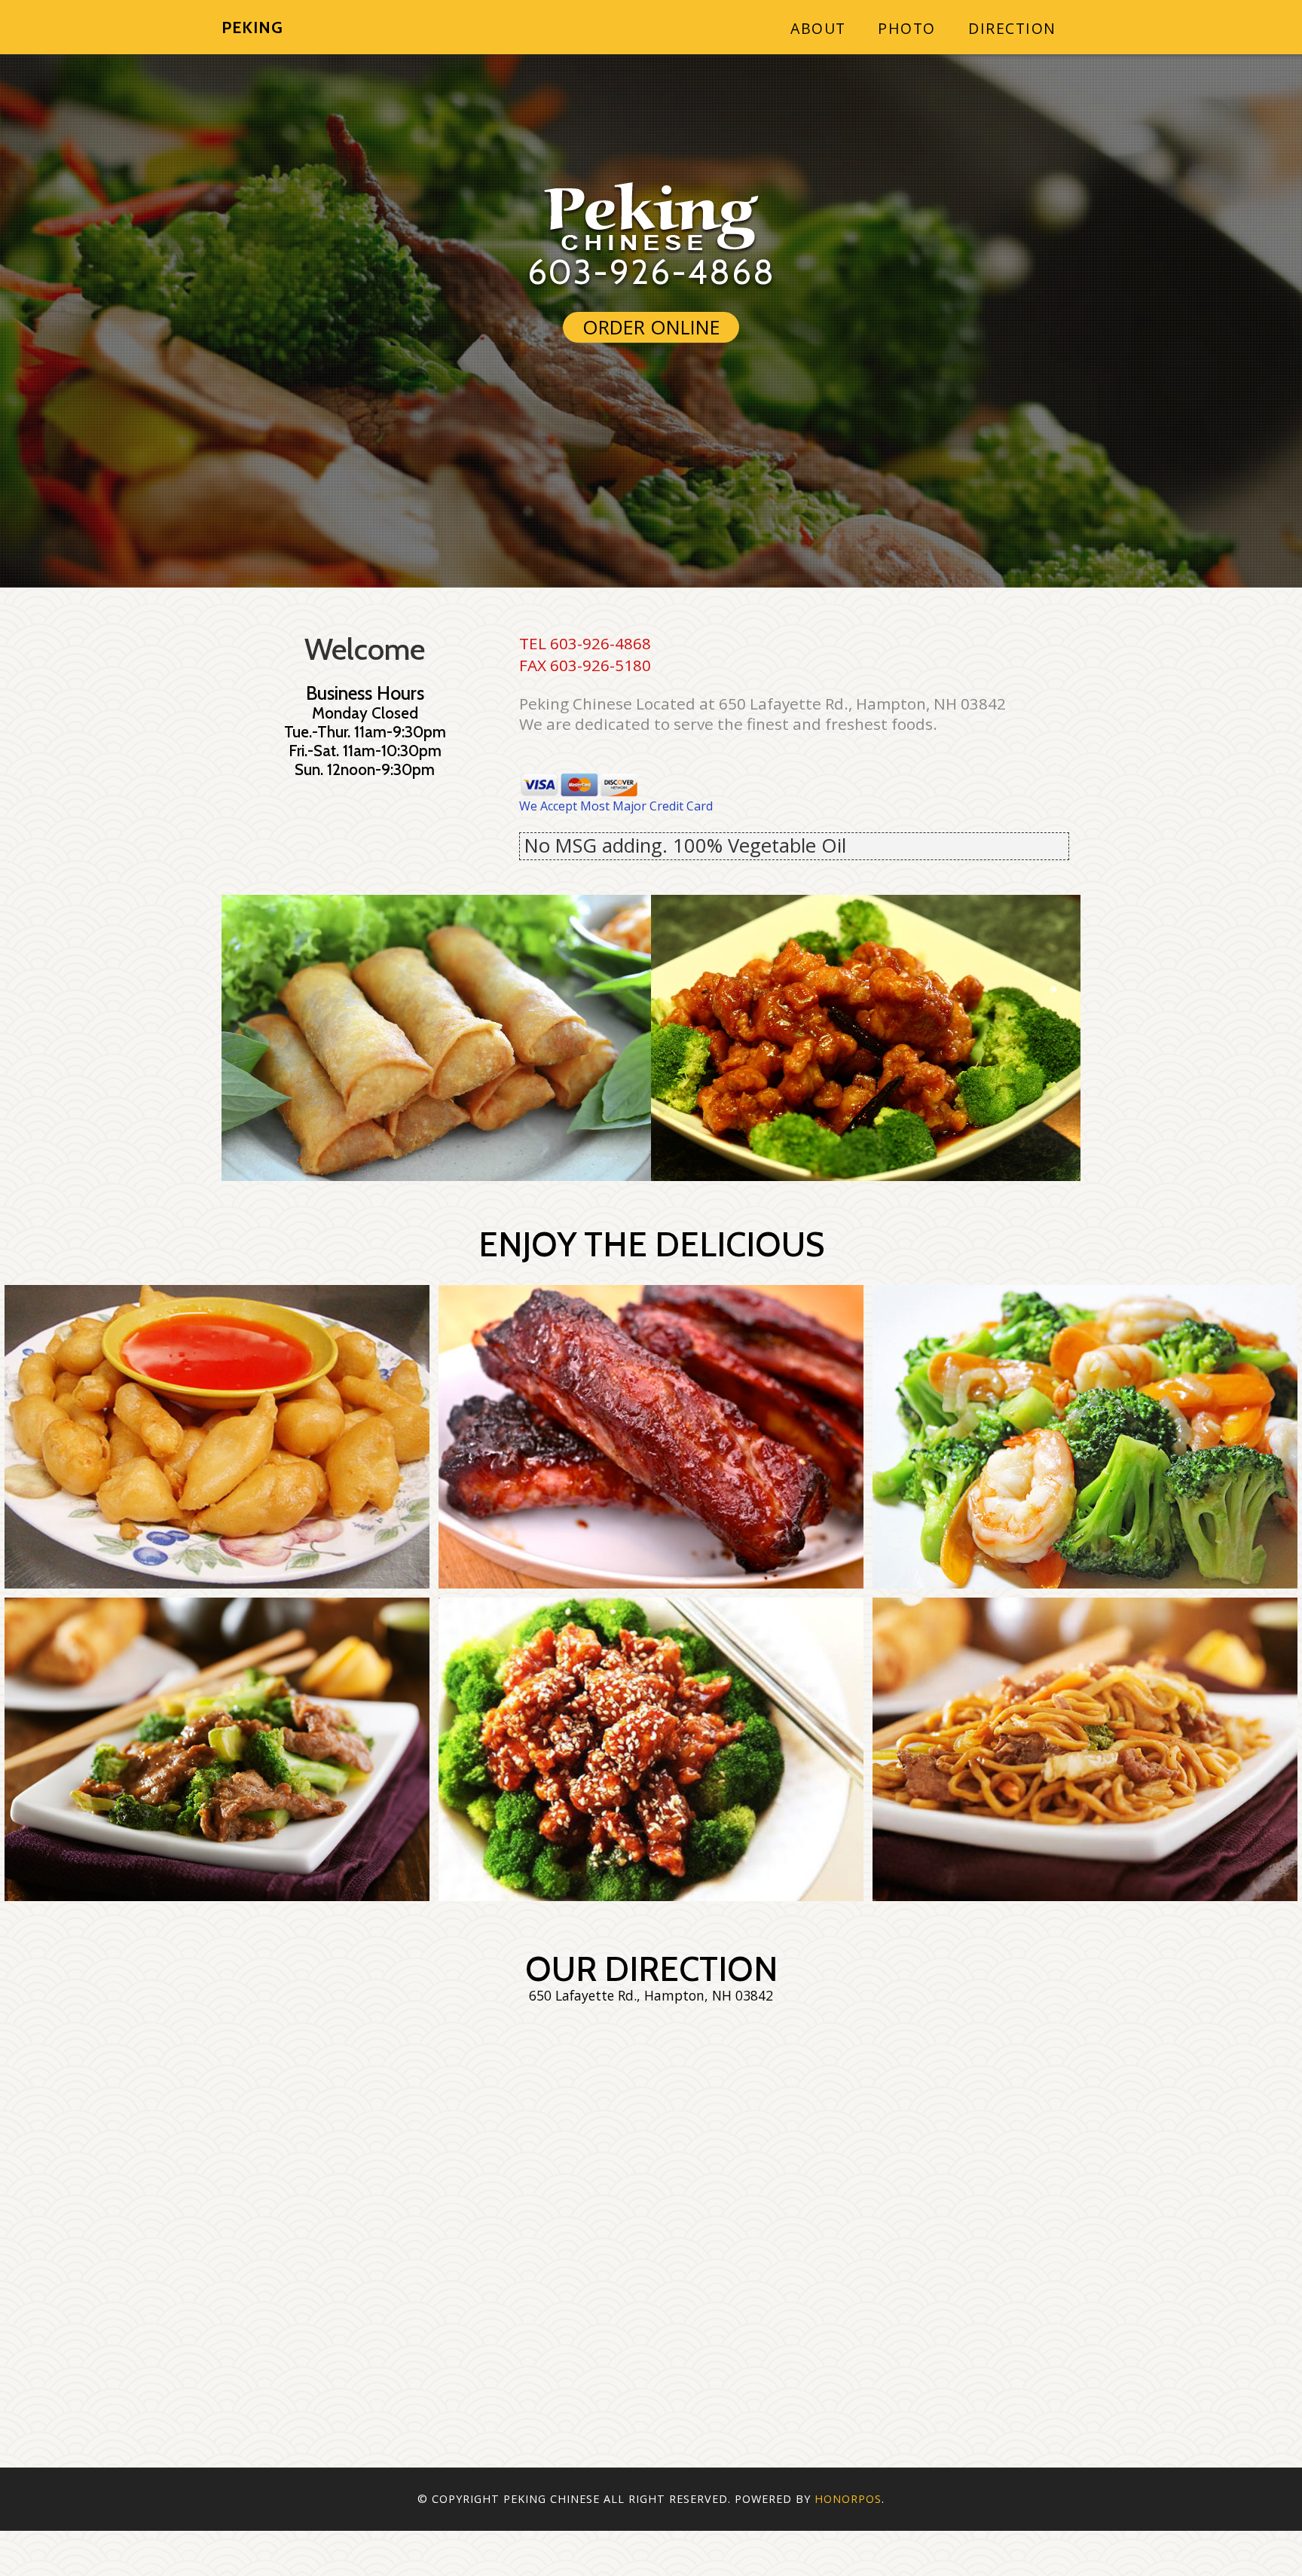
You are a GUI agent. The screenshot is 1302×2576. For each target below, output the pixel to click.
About (818, 28)
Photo (907, 28)
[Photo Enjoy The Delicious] (217, 1437)
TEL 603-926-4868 (585, 643)
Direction (1012, 28)
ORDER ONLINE (651, 327)
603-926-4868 (651, 272)
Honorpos (848, 2499)
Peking (252, 27)
